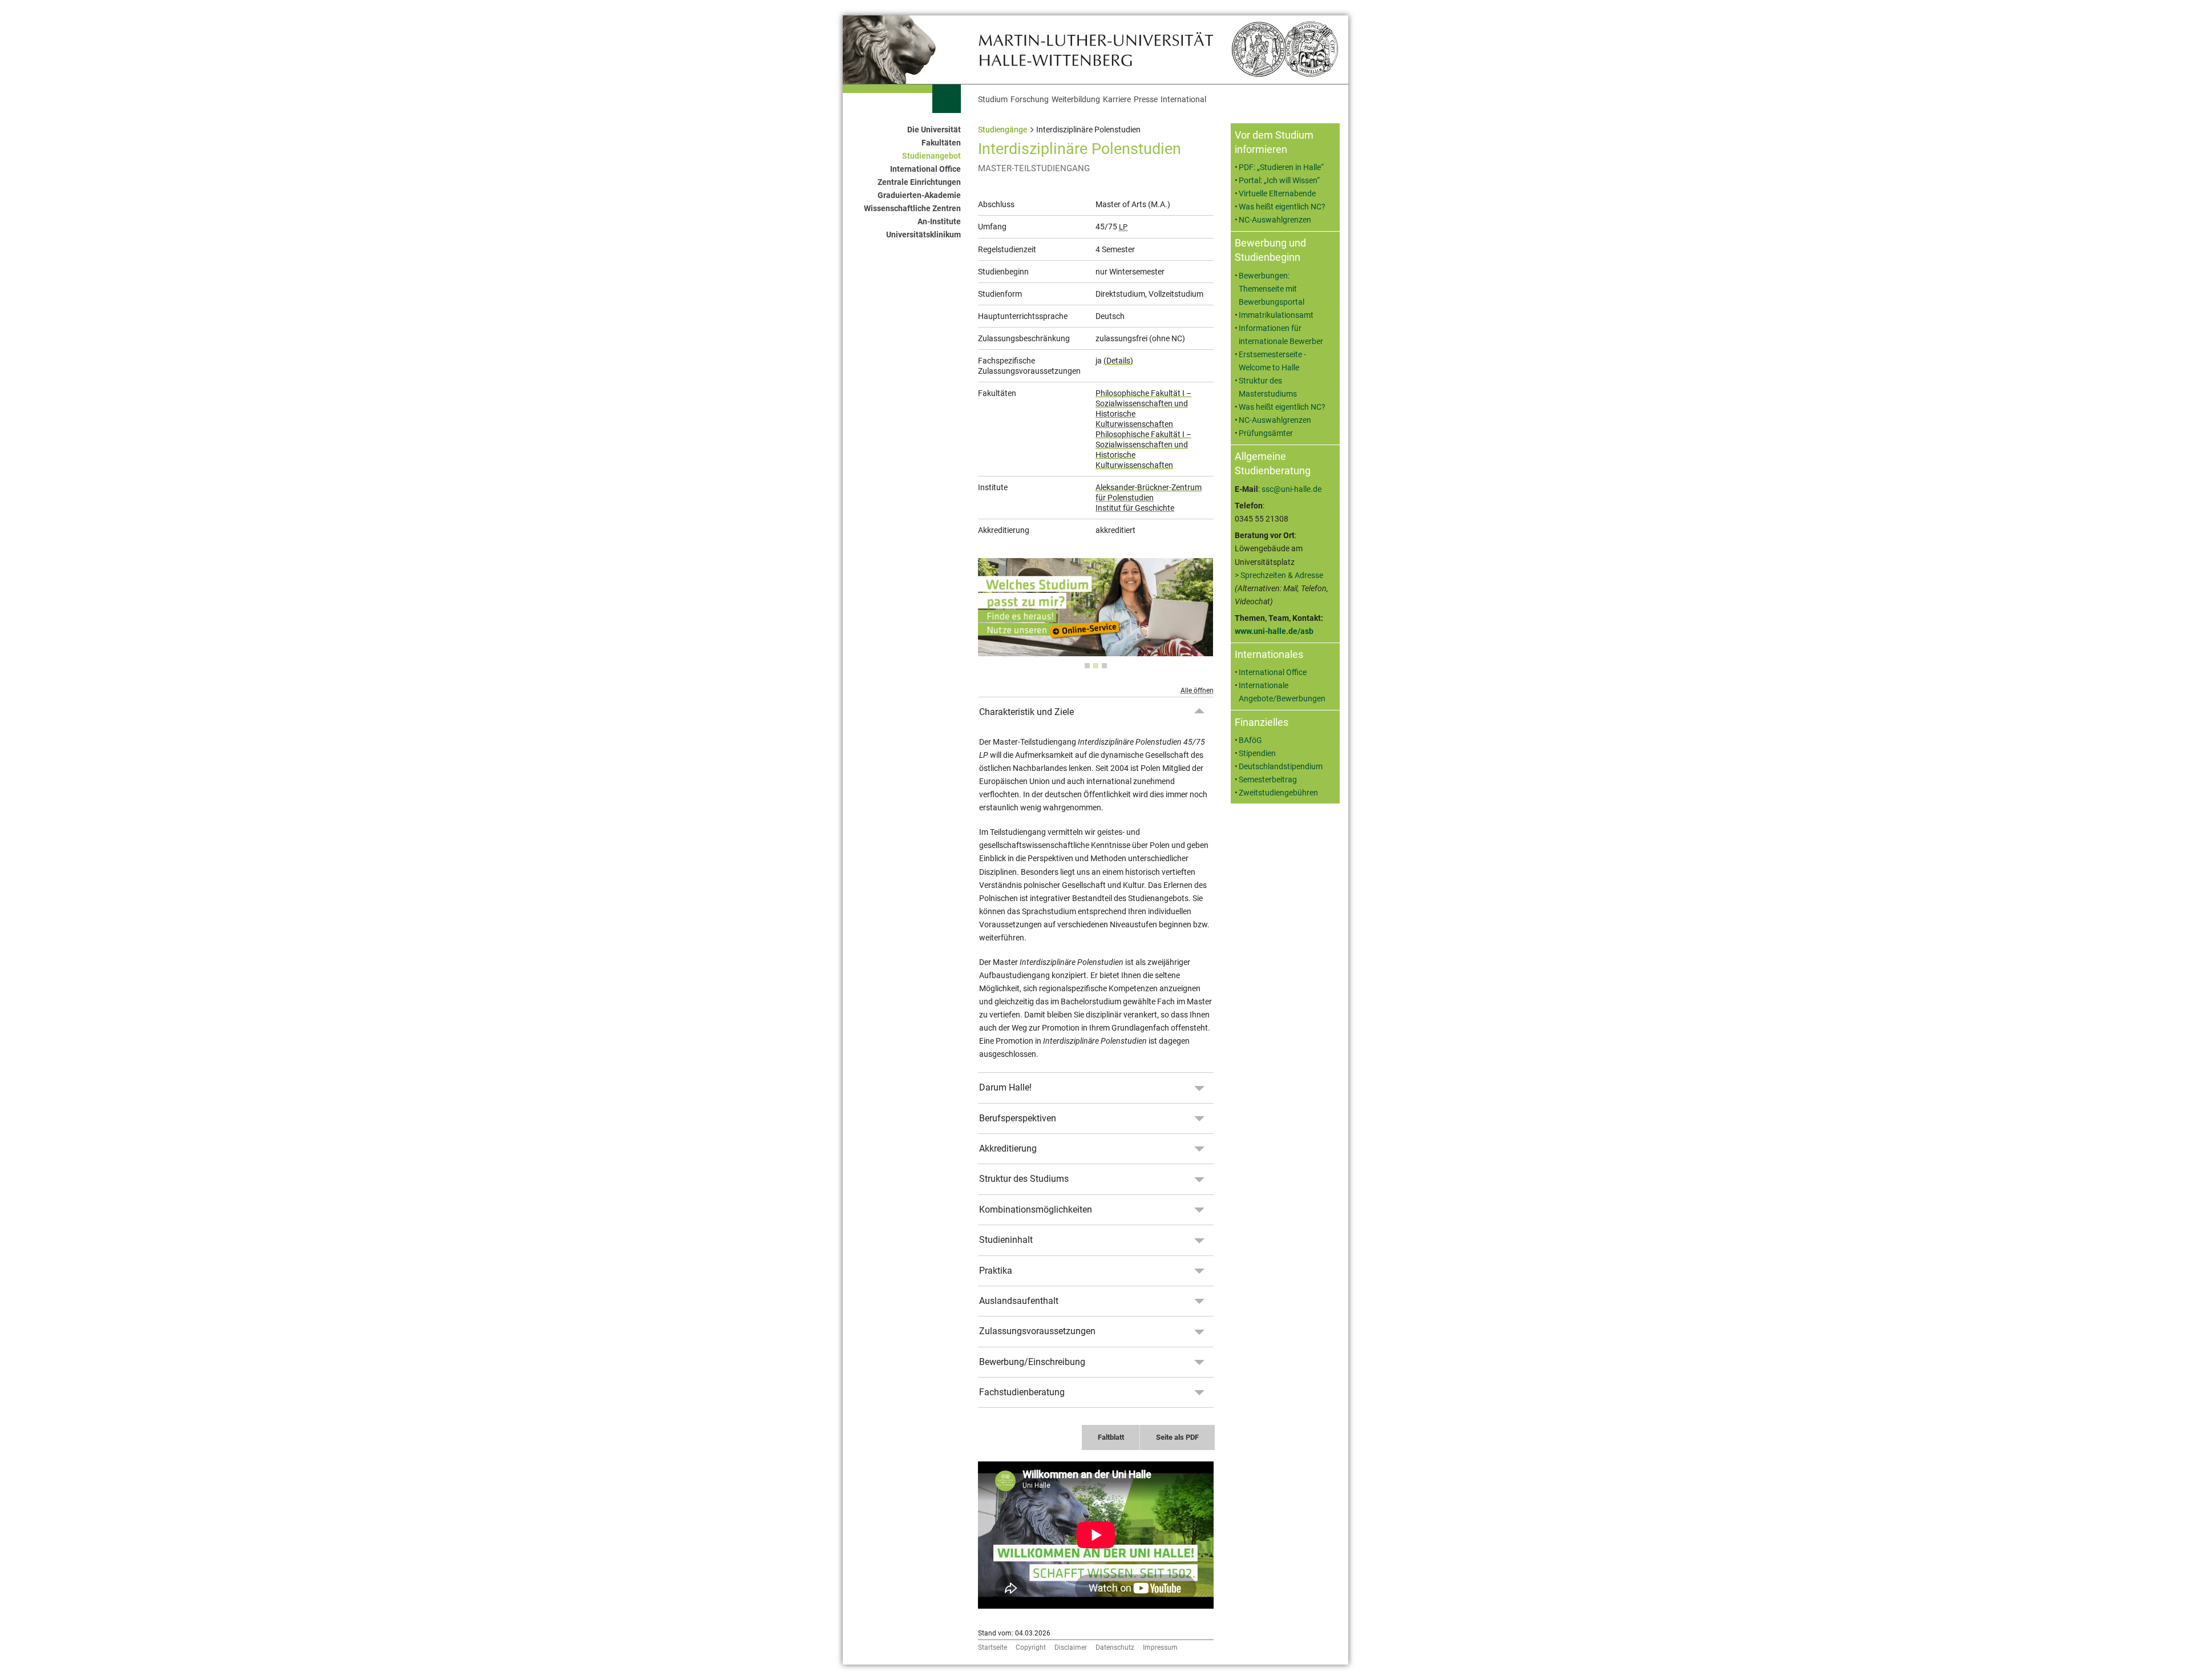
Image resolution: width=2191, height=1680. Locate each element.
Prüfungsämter (1266, 433)
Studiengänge (1002, 130)
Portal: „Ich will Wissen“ (1279, 181)
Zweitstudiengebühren (1278, 793)
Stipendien (1257, 754)
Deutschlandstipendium (1281, 767)
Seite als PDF (1177, 1437)
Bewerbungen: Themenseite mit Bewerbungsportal (1272, 289)
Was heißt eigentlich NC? (1282, 207)
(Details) (1118, 361)
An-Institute (939, 222)
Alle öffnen (1197, 690)
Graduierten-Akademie (919, 195)
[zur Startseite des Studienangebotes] (1096, 49)
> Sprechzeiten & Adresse (1279, 576)
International (1183, 100)
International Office (925, 169)
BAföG (1250, 740)
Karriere (1117, 100)
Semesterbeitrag (1268, 780)
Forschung (1030, 100)
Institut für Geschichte (1135, 508)
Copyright (1031, 1647)
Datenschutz (1115, 1647)
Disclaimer (1071, 1647)
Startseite (993, 1647)
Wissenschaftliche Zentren (912, 209)
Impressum (1160, 1647)
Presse (1146, 100)
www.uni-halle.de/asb (1274, 631)
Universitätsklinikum (923, 235)
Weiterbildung (1076, 100)
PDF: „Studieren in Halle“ (1281, 167)
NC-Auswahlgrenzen (1275, 220)
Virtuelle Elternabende (1277, 194)
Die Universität (934, 130)
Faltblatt (1111, 1437)
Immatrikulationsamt (1276, 315)
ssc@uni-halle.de (1291, 489)
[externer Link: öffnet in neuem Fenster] (1096, 650)
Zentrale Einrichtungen (919, 182)
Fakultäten (941, 143)
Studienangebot (931, 156)
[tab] (1087, 666)
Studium (993, 100)
